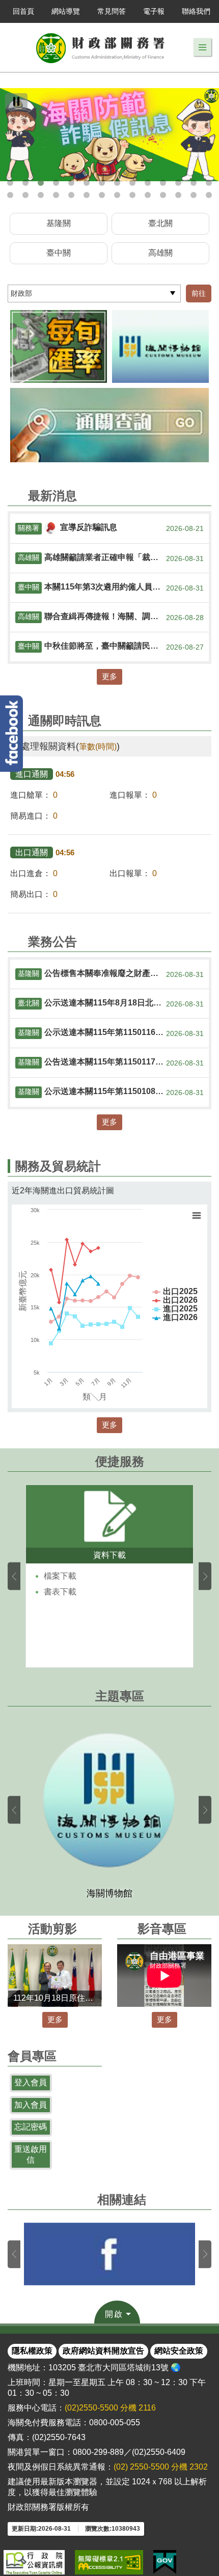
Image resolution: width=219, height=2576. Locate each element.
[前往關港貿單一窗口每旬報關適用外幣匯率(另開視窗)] (59, 346)
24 (148, 195)
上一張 (14, 1576)
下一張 (205, 1576)
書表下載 (60, 1592)
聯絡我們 (196, 11)
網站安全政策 (179, 2351)
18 (56, 195)
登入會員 (31, 2082)
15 (10, 195)
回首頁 (23, 11)
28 (209, 195)
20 (87, 195)
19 (71, 195)
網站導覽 (66, 11)
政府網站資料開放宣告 (103, 2351)
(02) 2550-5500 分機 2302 (161, 2467)
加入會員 (31, 2105)
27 (194, 195)
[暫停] (16, 101)
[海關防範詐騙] (109, 135)
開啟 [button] (114, 2314)
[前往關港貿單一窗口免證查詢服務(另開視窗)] (109, 425)
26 (178, 195)
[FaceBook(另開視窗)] (109, 2254)
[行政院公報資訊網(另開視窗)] (34, 2562)
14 (209, 183)
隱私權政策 (32, 2351)
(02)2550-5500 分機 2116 (110, 2408)
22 (117, 195)
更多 (109, 676)
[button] (202, 47)
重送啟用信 (31, 2154)
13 (194, 183)
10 (148, 183)
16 (25, 195)
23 (132, 195)
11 (163, 183)
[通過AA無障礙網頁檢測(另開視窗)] (109, 2562)
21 (102, 195)
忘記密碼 (31, 2127)
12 (178, 183)
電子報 (154, 11)
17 (41, 195)
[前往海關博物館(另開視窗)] (160, 346)
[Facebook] (11, 734)
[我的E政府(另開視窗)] (165, 2562)
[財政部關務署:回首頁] (101, 47)
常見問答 (112, 11)
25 (163, 195)
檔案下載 (60, 1576)
